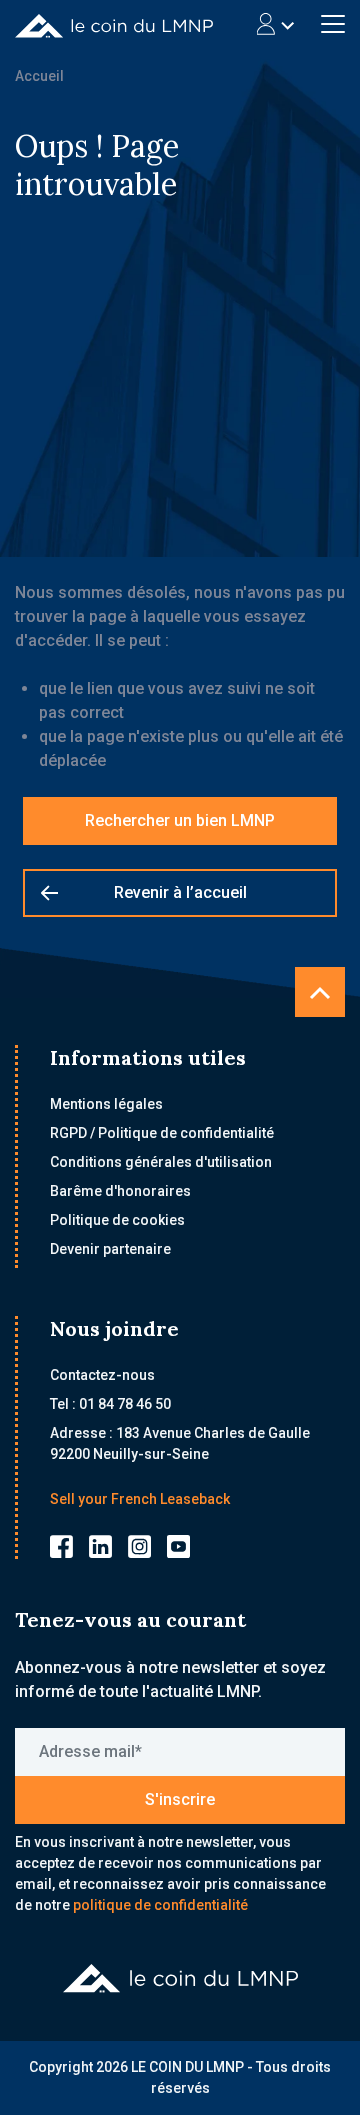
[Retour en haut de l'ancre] (320, 992)
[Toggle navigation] (275, 24)
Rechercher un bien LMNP (180, 820)
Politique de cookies (117, 1220)
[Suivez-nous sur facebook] (61, 1545)
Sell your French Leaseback (140, 1499)
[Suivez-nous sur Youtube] (178, 1545)
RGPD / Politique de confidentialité (162, 1133)
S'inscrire (180, 1799)
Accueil (39, 76)
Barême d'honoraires (120, 1191)
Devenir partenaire (110, 1249)
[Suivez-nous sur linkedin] (100, 1545)
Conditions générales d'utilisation (161, 1162)
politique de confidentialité (160, 1905)
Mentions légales (106, 1104)
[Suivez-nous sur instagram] (139, 1545)
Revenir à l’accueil (180, 892)
